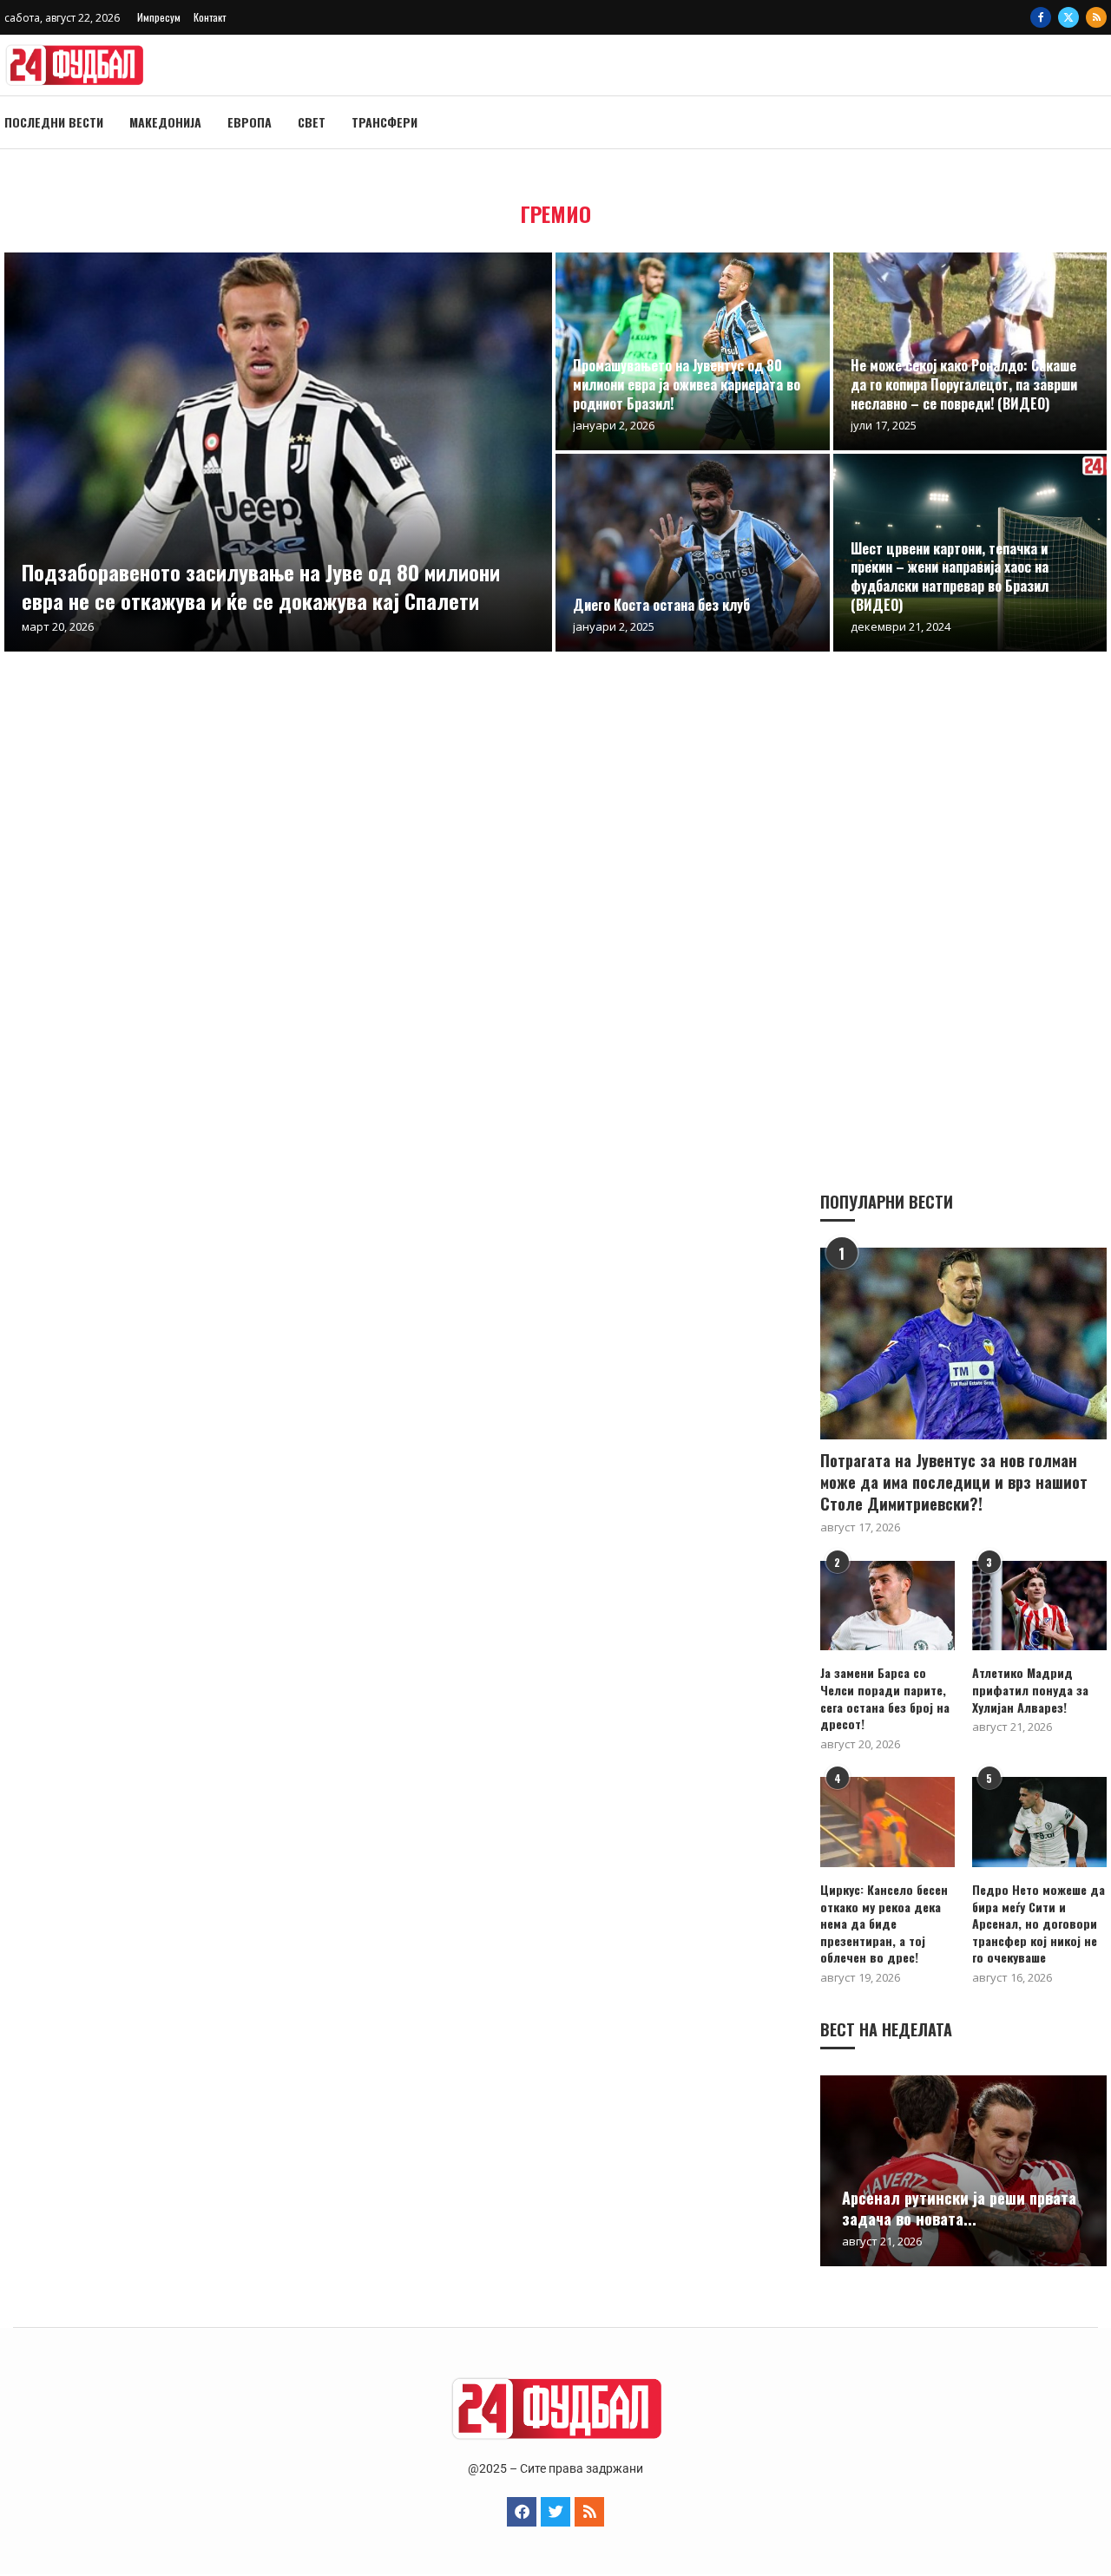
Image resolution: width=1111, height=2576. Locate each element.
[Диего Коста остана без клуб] (693, 553)
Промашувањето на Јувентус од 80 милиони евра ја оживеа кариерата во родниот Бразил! (687, 384)
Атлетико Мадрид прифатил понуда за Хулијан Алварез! (1030, 1690)
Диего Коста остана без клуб (661, 605)
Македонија (165, 122)
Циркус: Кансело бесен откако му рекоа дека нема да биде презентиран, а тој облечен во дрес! (884, 1924)
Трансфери (385, 122)
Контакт (210, 17)
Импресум (159, 17)
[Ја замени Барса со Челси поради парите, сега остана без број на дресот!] (887, 1606)
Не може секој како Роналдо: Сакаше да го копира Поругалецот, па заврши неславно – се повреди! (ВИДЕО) (964, 384)
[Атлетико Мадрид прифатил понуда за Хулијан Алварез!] (1039, 1606)
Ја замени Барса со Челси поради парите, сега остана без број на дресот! (885, 1698)
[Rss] (1096, 17)
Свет (312, 122)
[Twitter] (1068, 17)
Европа (250, 122)
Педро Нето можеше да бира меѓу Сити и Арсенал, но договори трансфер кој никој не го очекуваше (1039, 1924)
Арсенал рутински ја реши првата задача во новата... (959, 2208)
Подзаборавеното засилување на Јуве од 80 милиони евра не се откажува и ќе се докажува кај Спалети (261, 586)
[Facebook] (1041, 17)
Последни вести (54, 122)
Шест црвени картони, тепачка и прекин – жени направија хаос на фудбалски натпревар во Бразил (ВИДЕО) (950, 577)
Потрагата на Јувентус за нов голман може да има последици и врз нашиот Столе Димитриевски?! (954, 1482)
